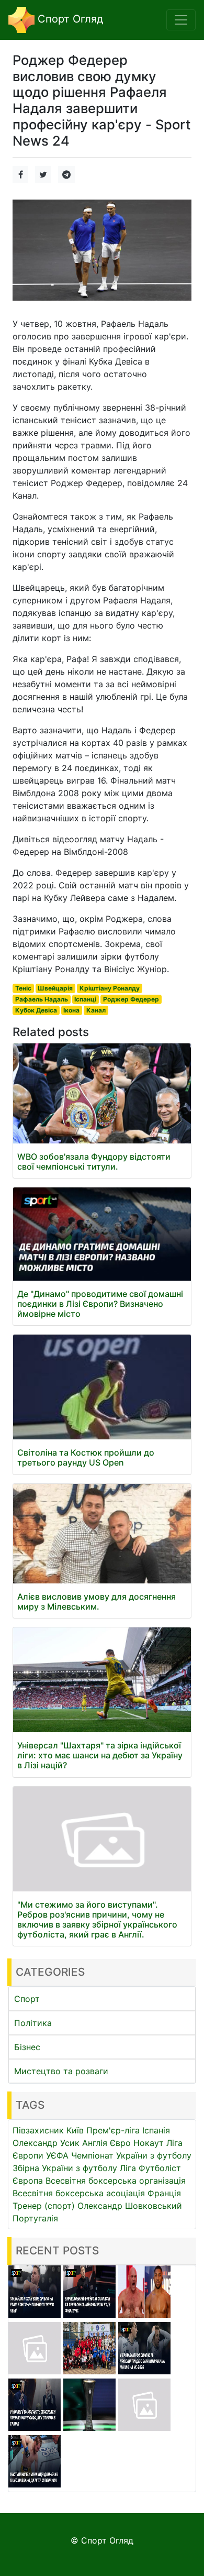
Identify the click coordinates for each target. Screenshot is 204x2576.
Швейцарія (55, 988)
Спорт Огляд (69, 19)
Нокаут (149, 2143)
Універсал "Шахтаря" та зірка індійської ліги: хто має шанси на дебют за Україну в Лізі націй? (100, 1755)
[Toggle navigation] (181, 20)
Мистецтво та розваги (61, 2071)
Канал (96, 1010)
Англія (95, 2143)
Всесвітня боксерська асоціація (79, 2193)
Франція (164, 2193)
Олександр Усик (46, 2143)
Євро (120, 2143)
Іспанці (85, 999)
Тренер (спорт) (44, 2206)
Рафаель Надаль (42, 999)
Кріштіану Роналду (110, 988)
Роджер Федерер (131, 999)
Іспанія (156, 2130)
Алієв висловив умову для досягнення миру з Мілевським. (97, 1601)
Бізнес (27, 2047)
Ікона (71, 1010)
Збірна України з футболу (65, 2168)
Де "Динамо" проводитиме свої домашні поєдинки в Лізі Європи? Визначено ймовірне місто (100, 1304)
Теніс (23, 988)
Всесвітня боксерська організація (116, 2181)
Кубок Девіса (36, 1010)
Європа (28, 2181)
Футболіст (160, 2168)
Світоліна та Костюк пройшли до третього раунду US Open (86, 1457)
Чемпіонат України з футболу (131, 2155)
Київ (75, 2130)
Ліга (128, 2168)
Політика (33, 2023)
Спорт (27, 1999)
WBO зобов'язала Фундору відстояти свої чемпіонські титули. (94, 1162)
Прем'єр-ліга (113, 2130)
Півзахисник (38, 2130)
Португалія (35, 2218)
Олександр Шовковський (130, 2206)
